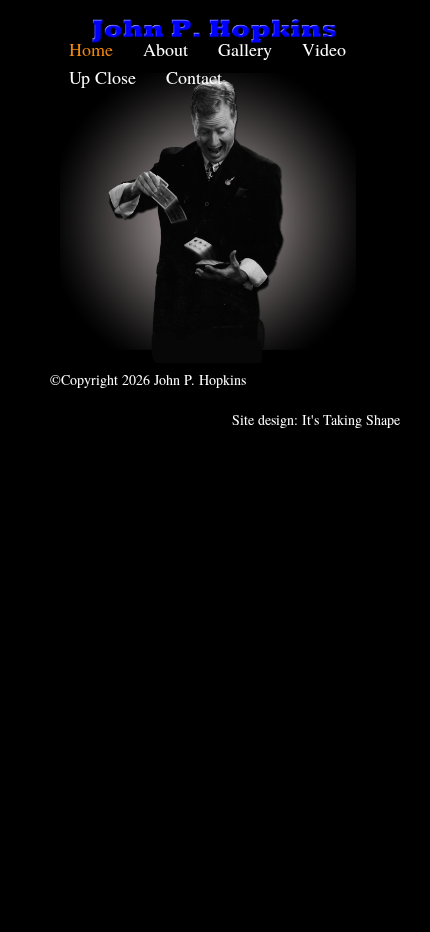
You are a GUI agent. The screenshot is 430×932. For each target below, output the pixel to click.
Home (91, 49)
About (165, 49)
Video (324, 49)
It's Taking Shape (351, 419)
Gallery (245, 49)
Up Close (102, 77)
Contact (194, 77)
